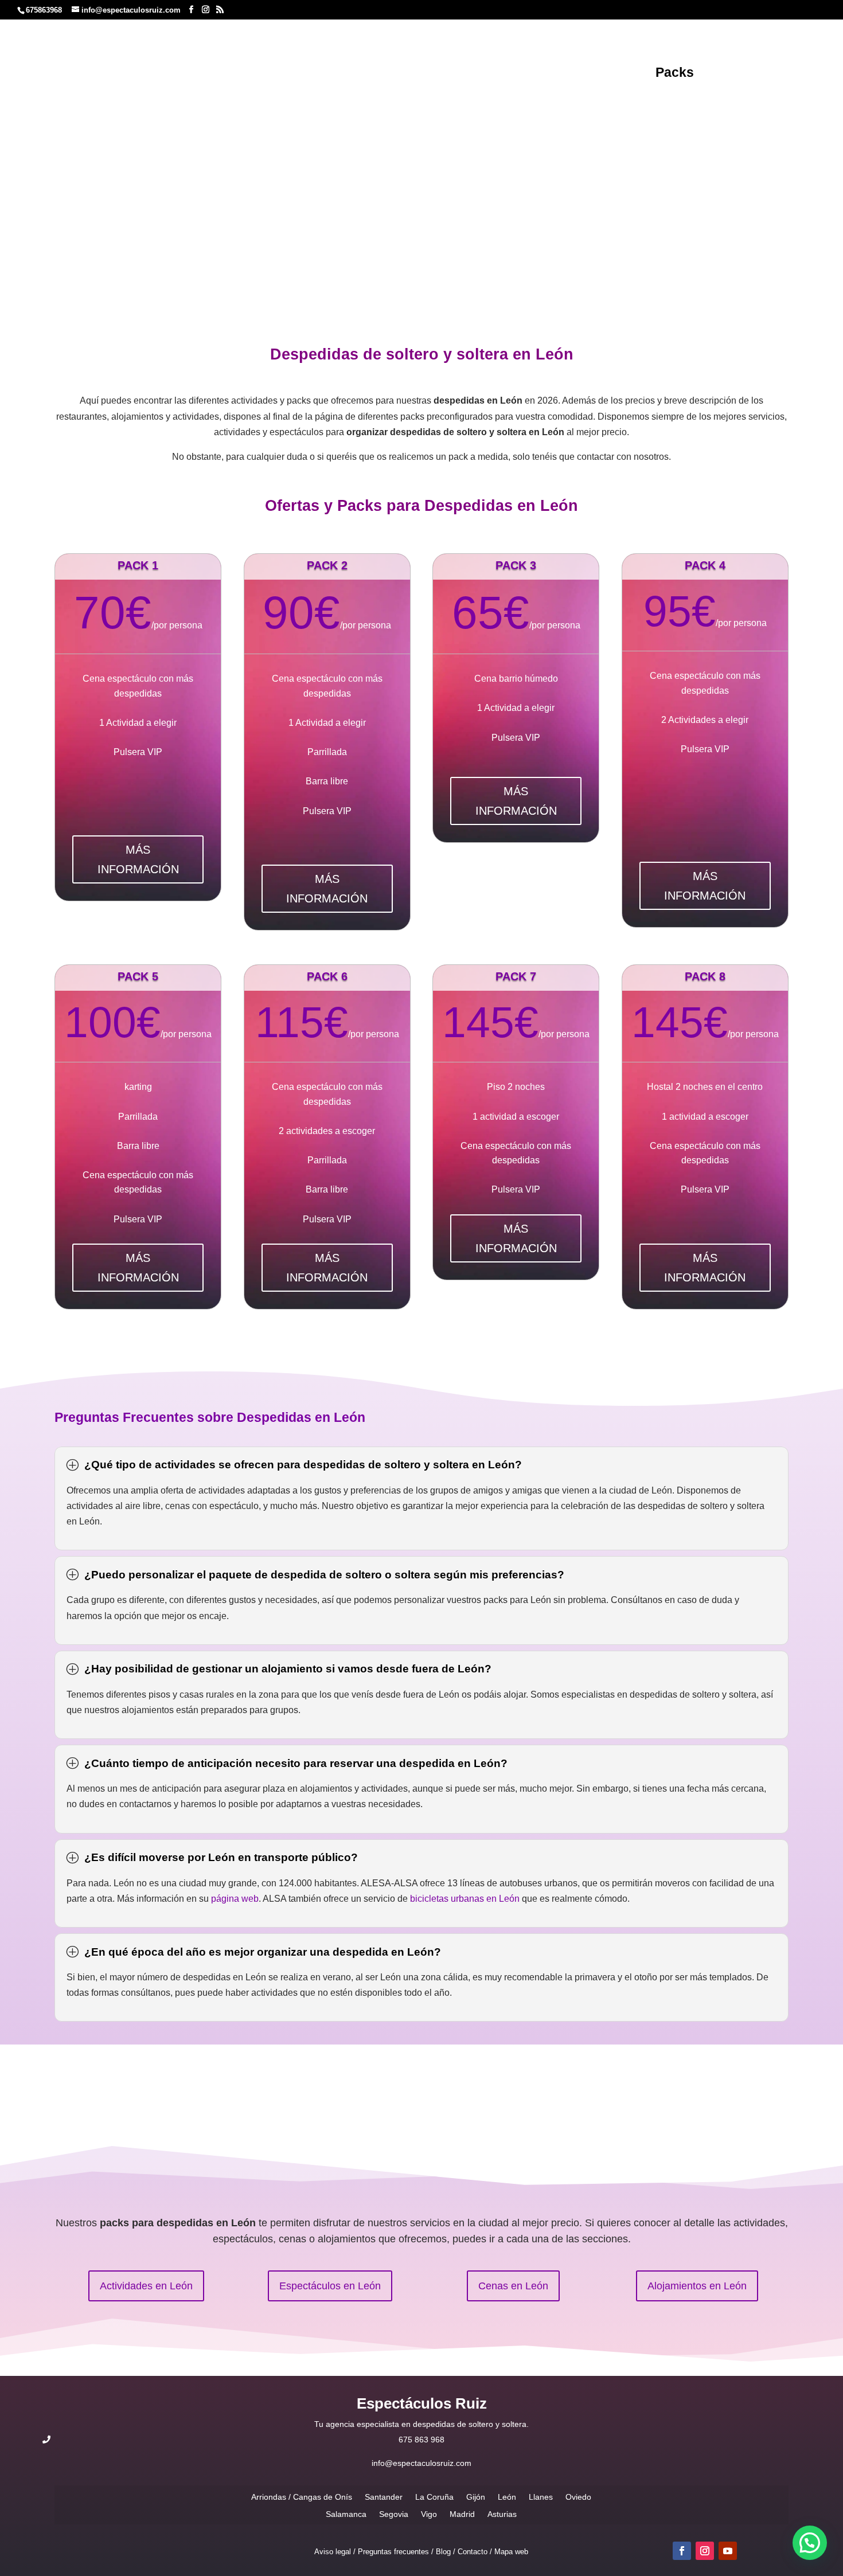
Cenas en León (513, 2286)
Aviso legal (333, 2552)
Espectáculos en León (330, 2286)
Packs (675, 74)
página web (235, 1899)
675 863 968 (421, 2440)
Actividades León (455, 74)
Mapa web (511, 2552)
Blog (721, 74)
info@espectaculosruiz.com (421, 2463)
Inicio (325, 118)
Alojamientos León (241, 74)
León (356, 118)
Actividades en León (146, 2286)
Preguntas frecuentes (393, 2552)
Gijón (476, 2497)
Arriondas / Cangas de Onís (302, 2497)
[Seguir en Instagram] (705, 2551)
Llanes (541, 2497)
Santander (384, 2497)
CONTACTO (422, 171)
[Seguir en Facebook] (682, 2551)
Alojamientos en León (697, 2286)
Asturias (502, 2514)
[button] (810, 2543)
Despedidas (132, 74)
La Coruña (434, 2497)
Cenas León (350, 74)
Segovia (394, 2514)
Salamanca (346, 2514)
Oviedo (578, 2497)
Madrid (462, 2514)
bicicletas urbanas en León (465, 1899)
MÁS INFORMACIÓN (138, 859)
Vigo (429, 2514)
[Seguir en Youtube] (728, 2551)
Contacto (422, 91)
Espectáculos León (583, 74)
